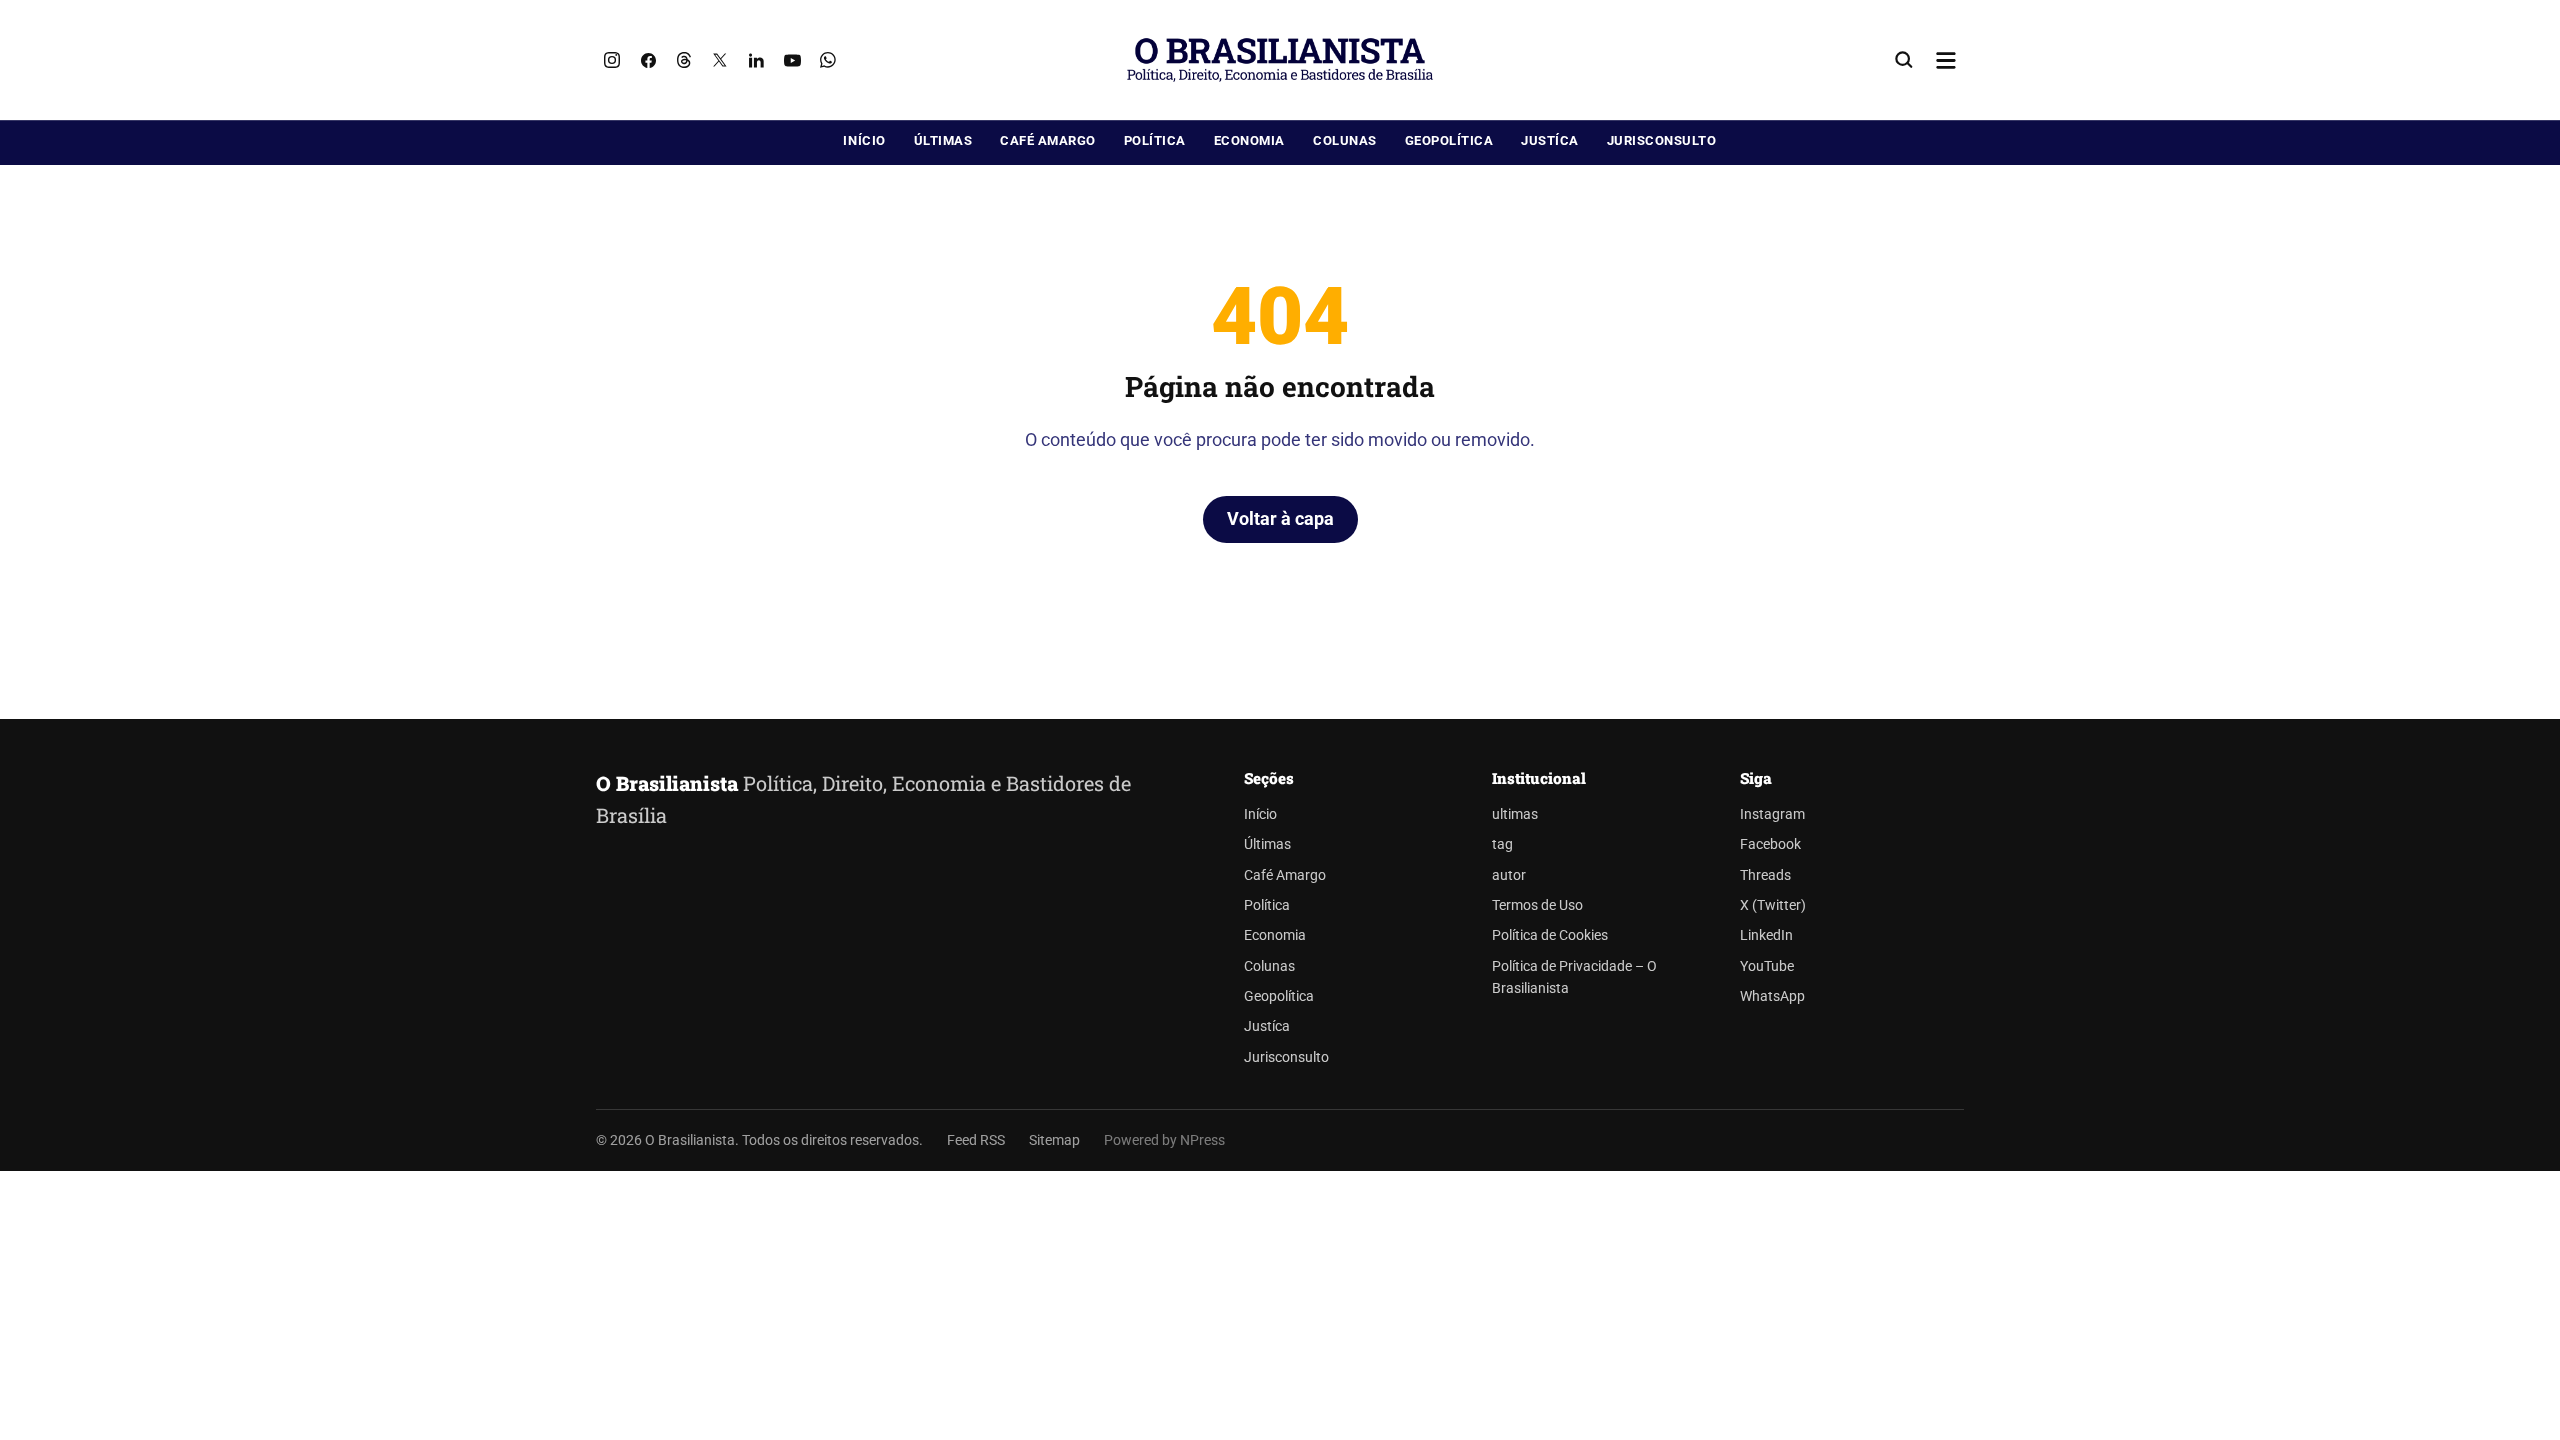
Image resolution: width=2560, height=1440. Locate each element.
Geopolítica (1449, 140)
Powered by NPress (1164, 1140)
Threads (1765, 875)
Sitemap (1054, 1140)
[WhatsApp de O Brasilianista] (828, 60)
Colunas (1345, 140)
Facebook (1770, 844)
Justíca (1550, 140)
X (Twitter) (1773, 905)
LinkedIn (1766, 935)
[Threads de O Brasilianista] (684, 60)
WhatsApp (1772, 996)
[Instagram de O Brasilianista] (612, 60)
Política (1155, 140)
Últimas (943, 140)
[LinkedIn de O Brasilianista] (756, 60)
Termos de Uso (1537, 905)
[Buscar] (1904, 60)
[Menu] (1946, 60)
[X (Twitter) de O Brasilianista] (720, 60)
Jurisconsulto (1662, 140)
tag (1502, 844)
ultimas (1515, 814)
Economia (1249, 140)
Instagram (1772, 814)
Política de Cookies (1550, 935)
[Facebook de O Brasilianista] (648, 60)
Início (864, 140)
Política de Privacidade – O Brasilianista (1574, 977)
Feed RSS (976, 1140)
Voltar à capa (1280, 518)
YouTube (1767, 966)
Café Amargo (1048, 140)
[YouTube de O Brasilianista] (792, 60)
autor (1509, 875)
